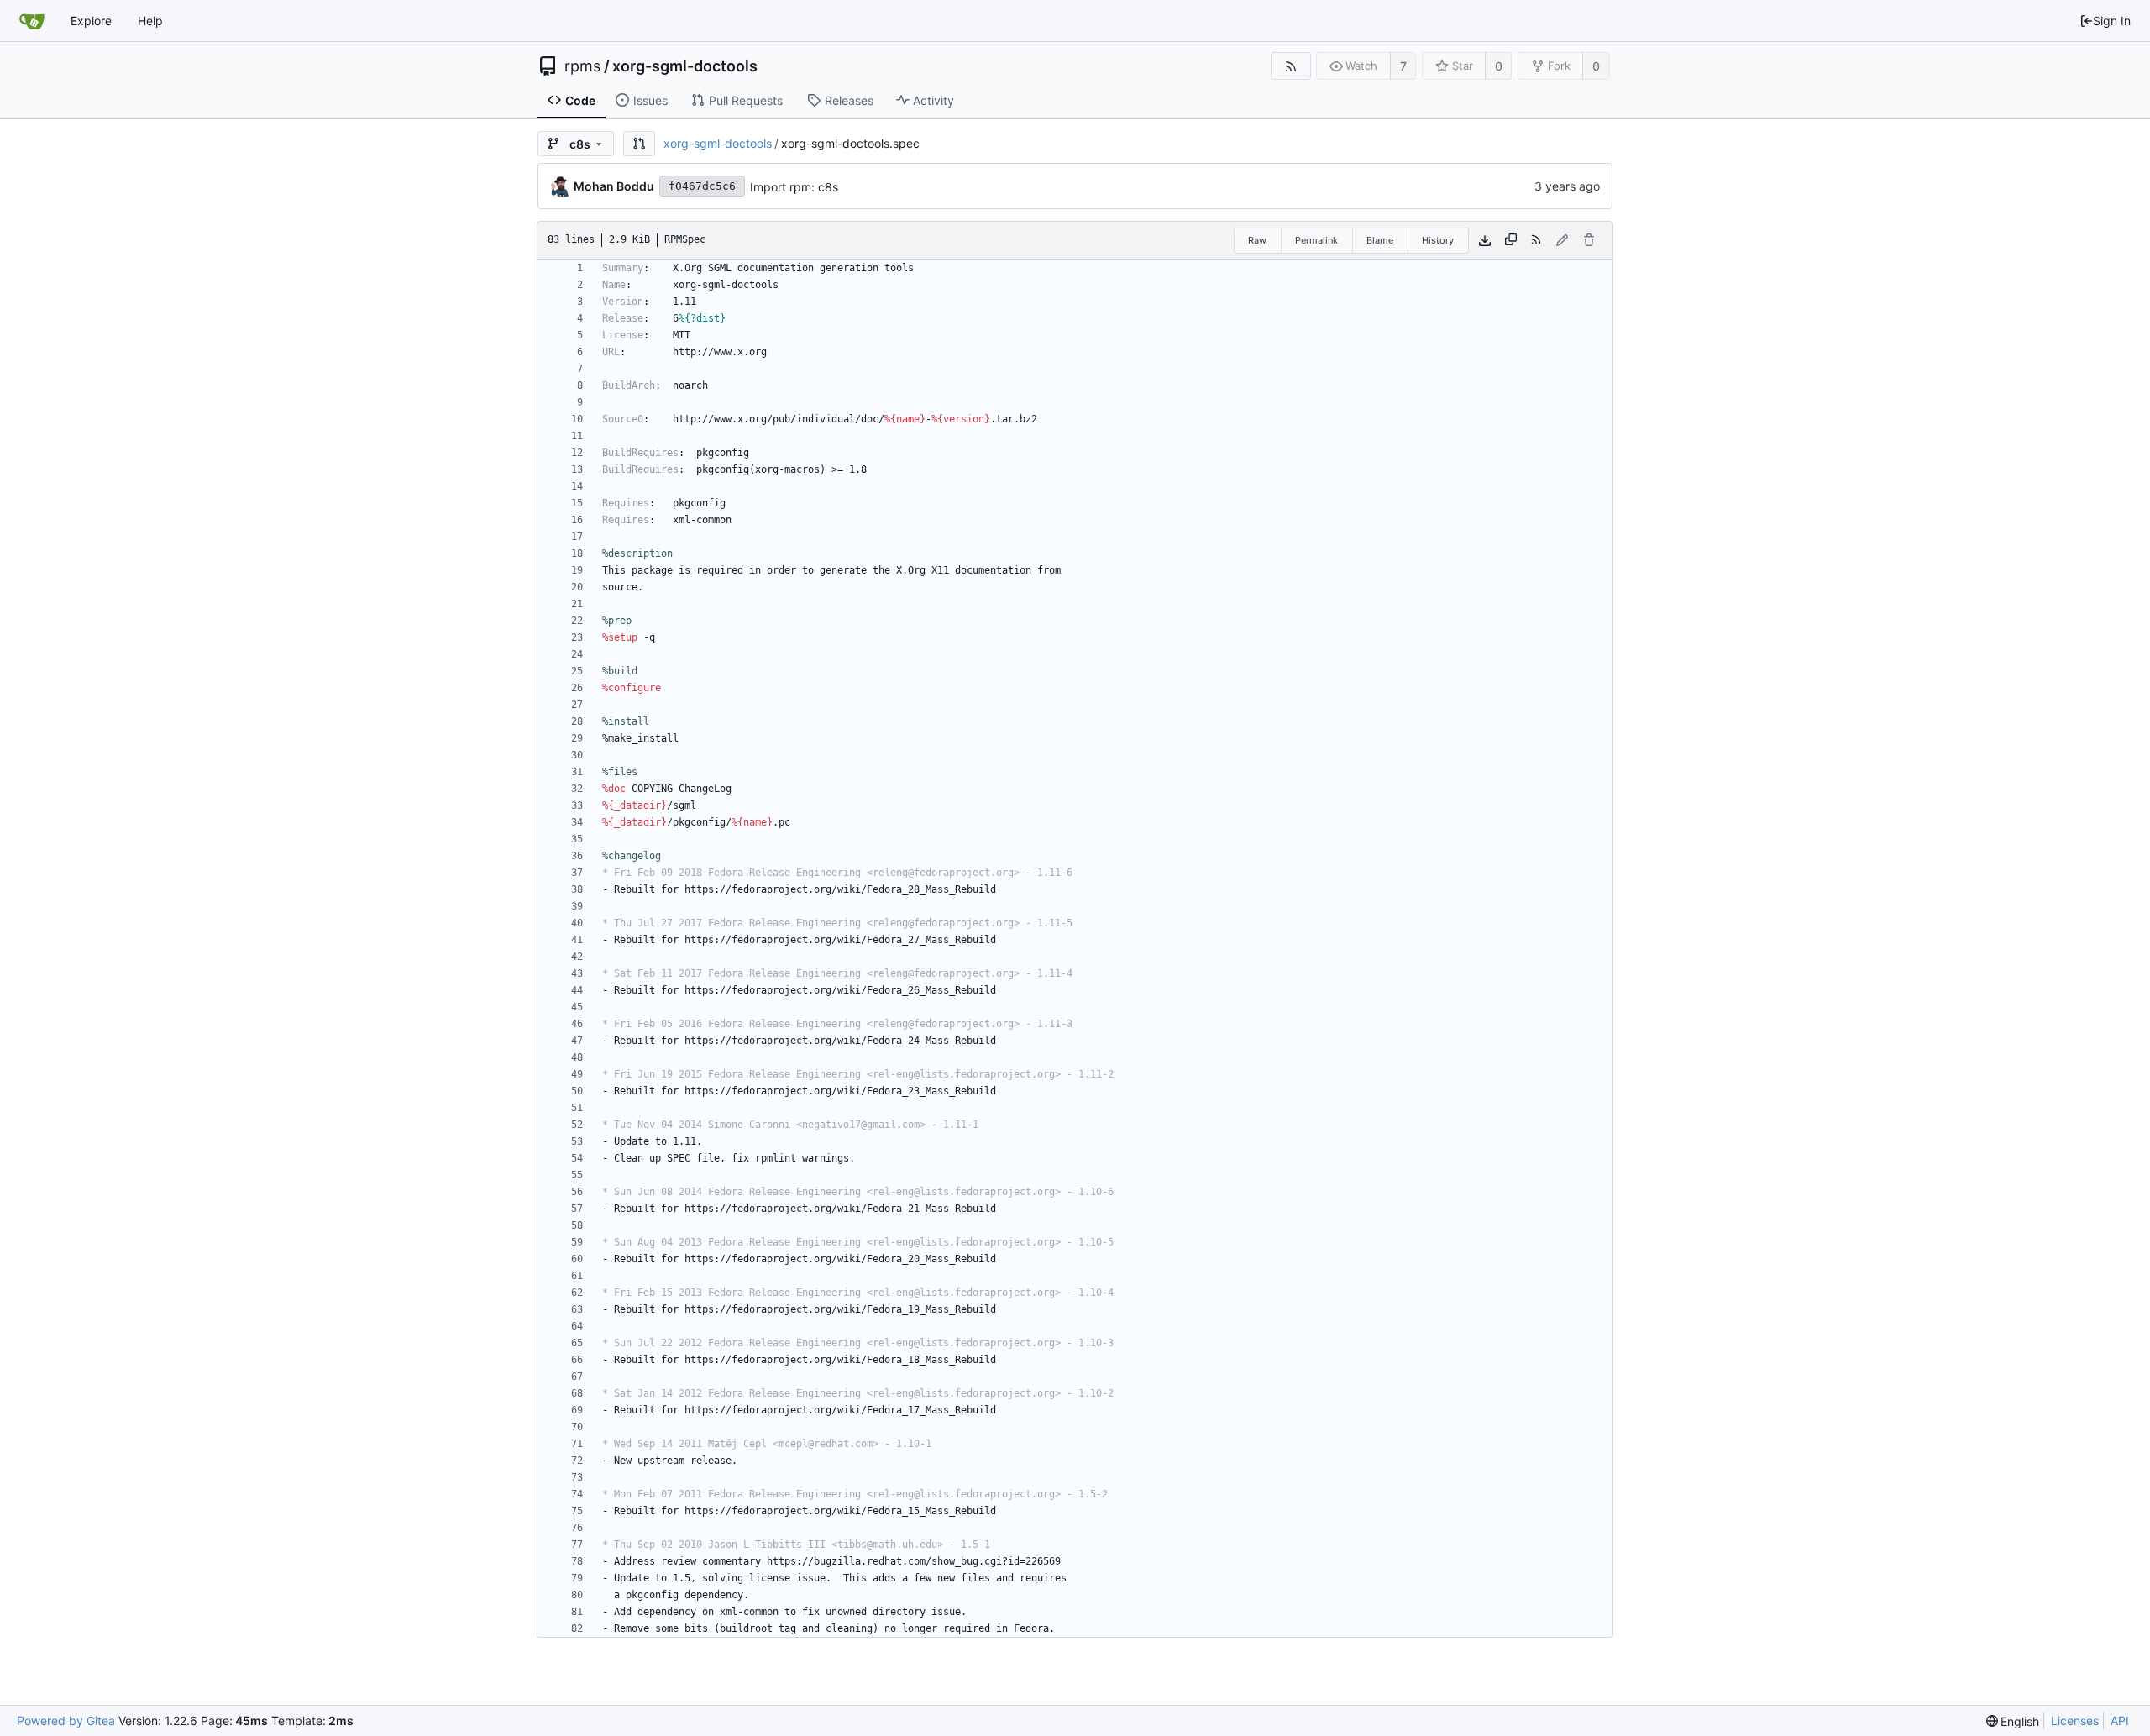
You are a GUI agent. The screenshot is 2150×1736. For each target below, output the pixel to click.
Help (150, 21)
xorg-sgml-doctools (685, 66)
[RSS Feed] (1290, 66)
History (1438, 240)
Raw (1257, 240)
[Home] (32, 21)
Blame (1380, 240)
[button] (639, 144)
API (2120, 1720)
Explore (91, 21)
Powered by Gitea (66, 1720)
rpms (582, 66)
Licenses (2075, 1720)
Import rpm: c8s (794, 187)
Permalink (1316, 240)
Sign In (2112, 21)
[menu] (2013, 1721)
